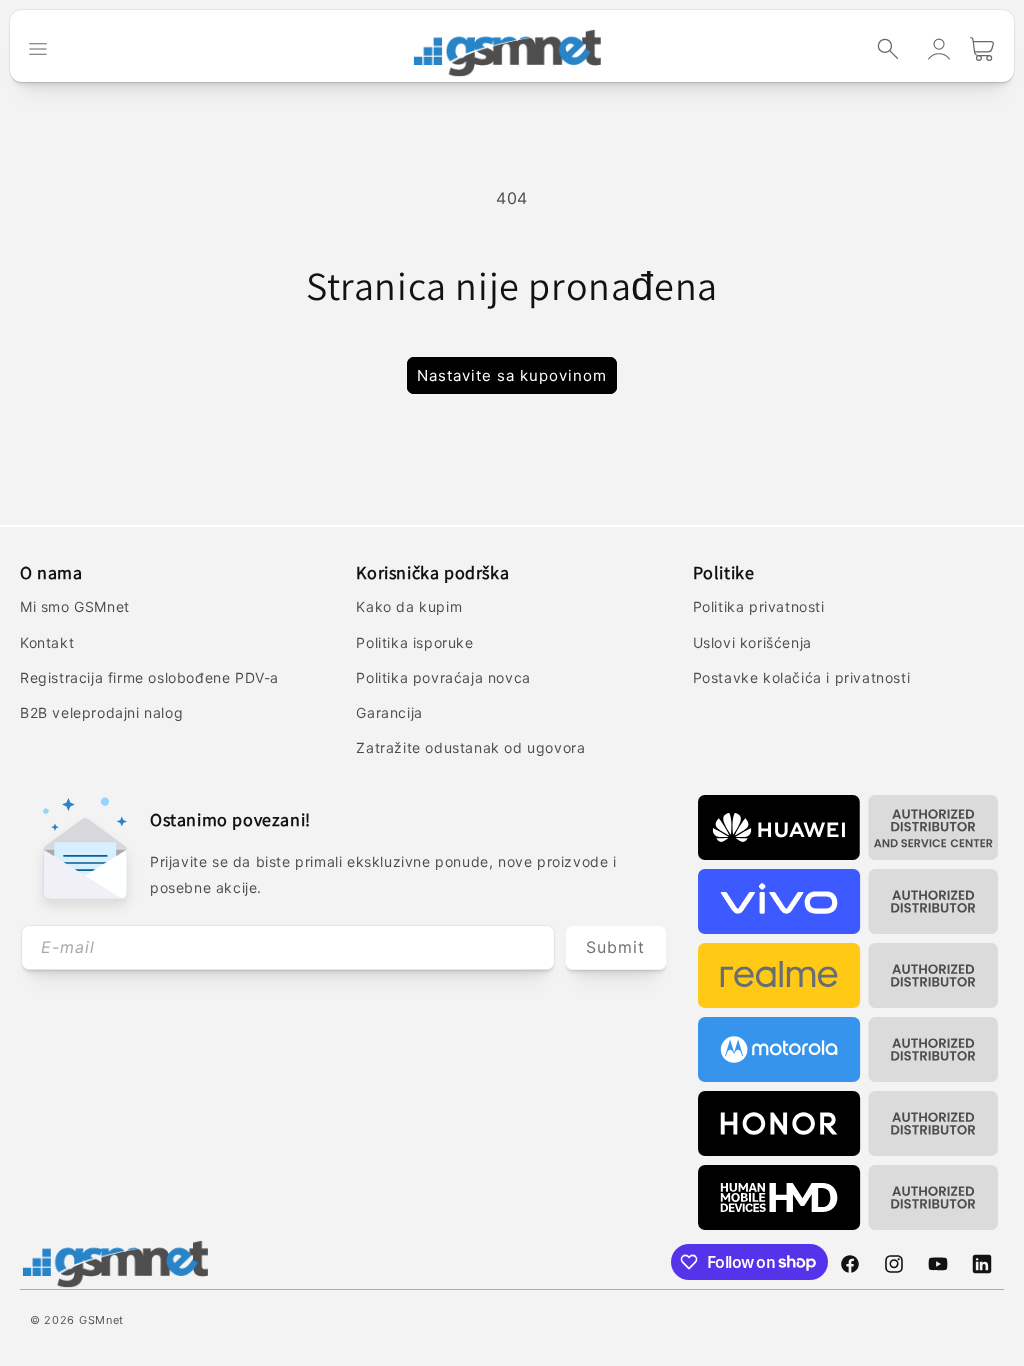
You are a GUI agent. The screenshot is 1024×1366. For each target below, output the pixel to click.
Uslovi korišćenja (752, 642)
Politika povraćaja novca (443, 677)
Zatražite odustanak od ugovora (470, 747)
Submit (615, 947)
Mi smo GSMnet (75, 606)
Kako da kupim (409, 606)
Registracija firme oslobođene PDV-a (149, 677)
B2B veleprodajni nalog (101, 712)
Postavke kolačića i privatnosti (802, 677)
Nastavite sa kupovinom (512, 375)
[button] (888, 49)
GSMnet (101, 1320)
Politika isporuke (414, 642)
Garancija (389, 712)
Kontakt (47, 642)
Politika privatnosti (759, 606)
